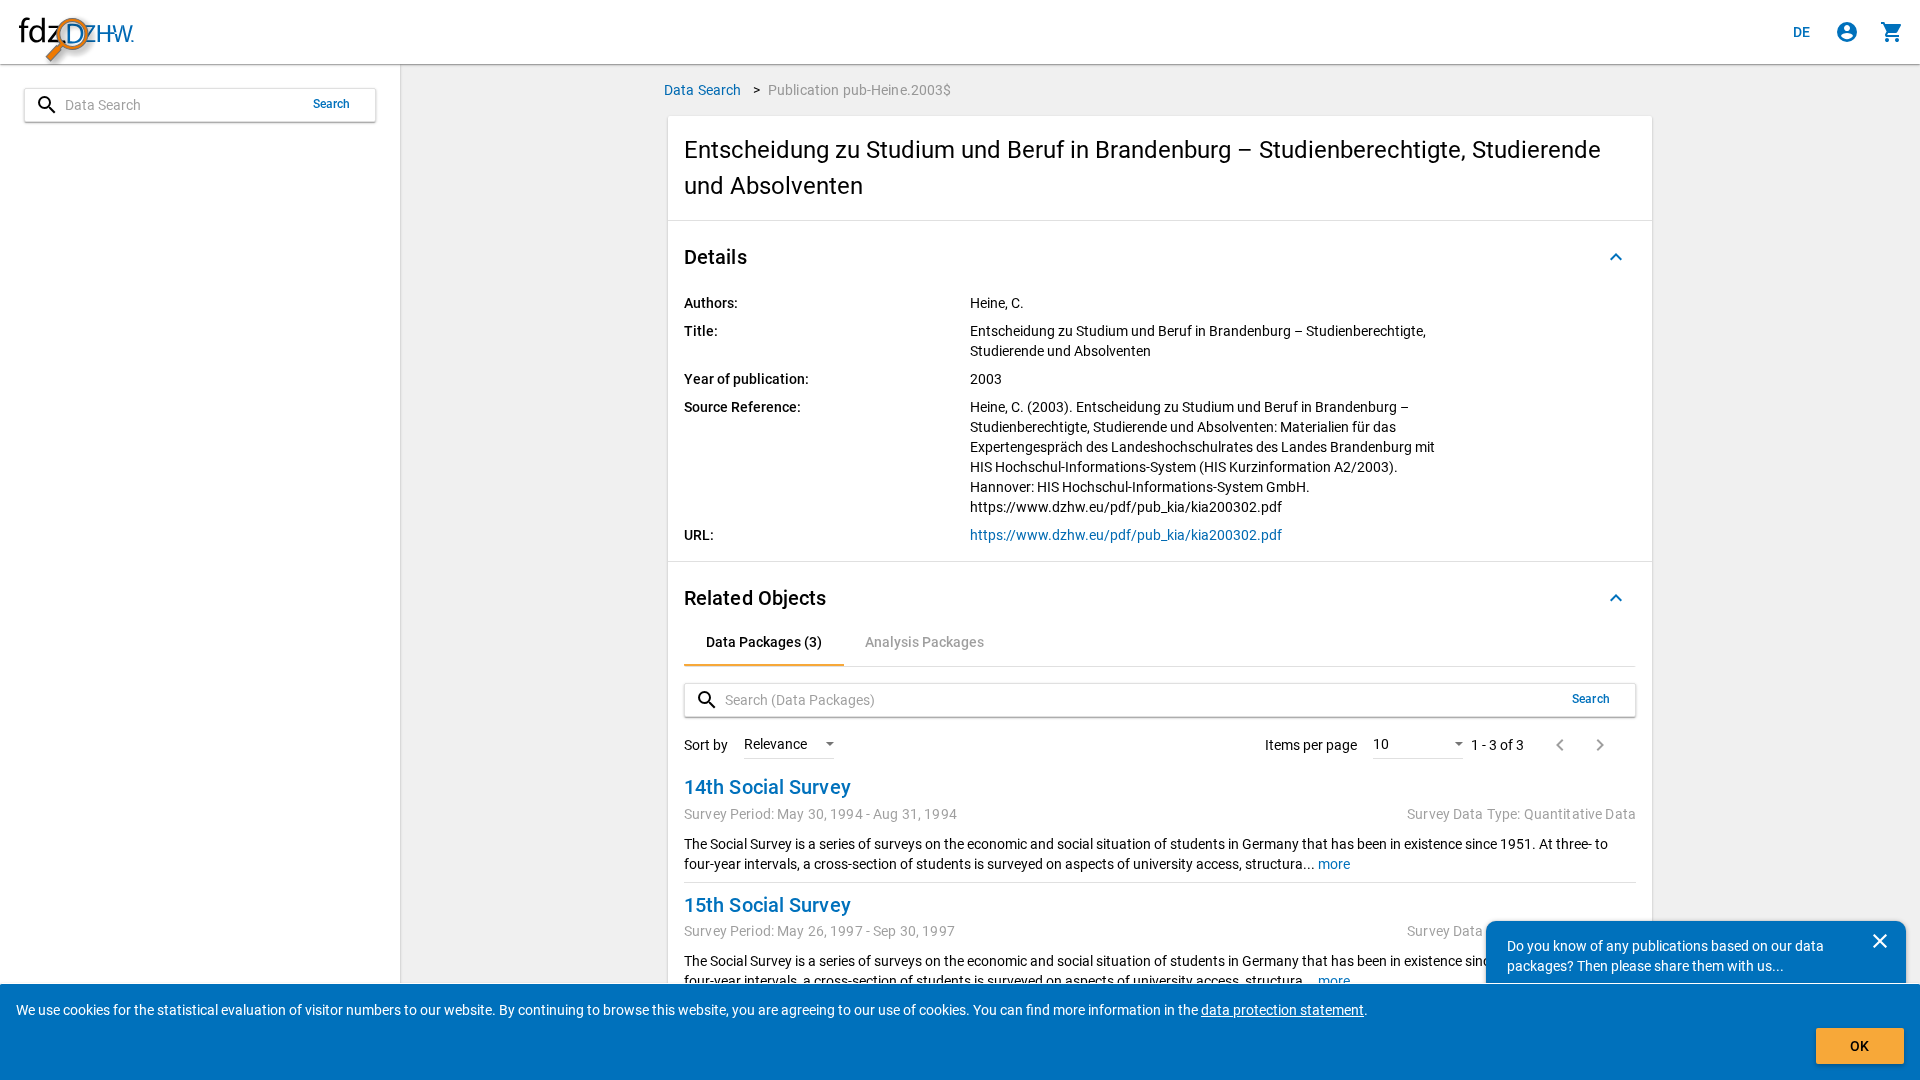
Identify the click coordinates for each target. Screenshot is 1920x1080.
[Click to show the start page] (76, 32)
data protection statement (1282, 1010)
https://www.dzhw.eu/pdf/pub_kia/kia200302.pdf (1126, 535)
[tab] (764, 642)
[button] (1160, 257)
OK (1859, 1046)
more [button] (1332, 864)
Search (332, 104)
